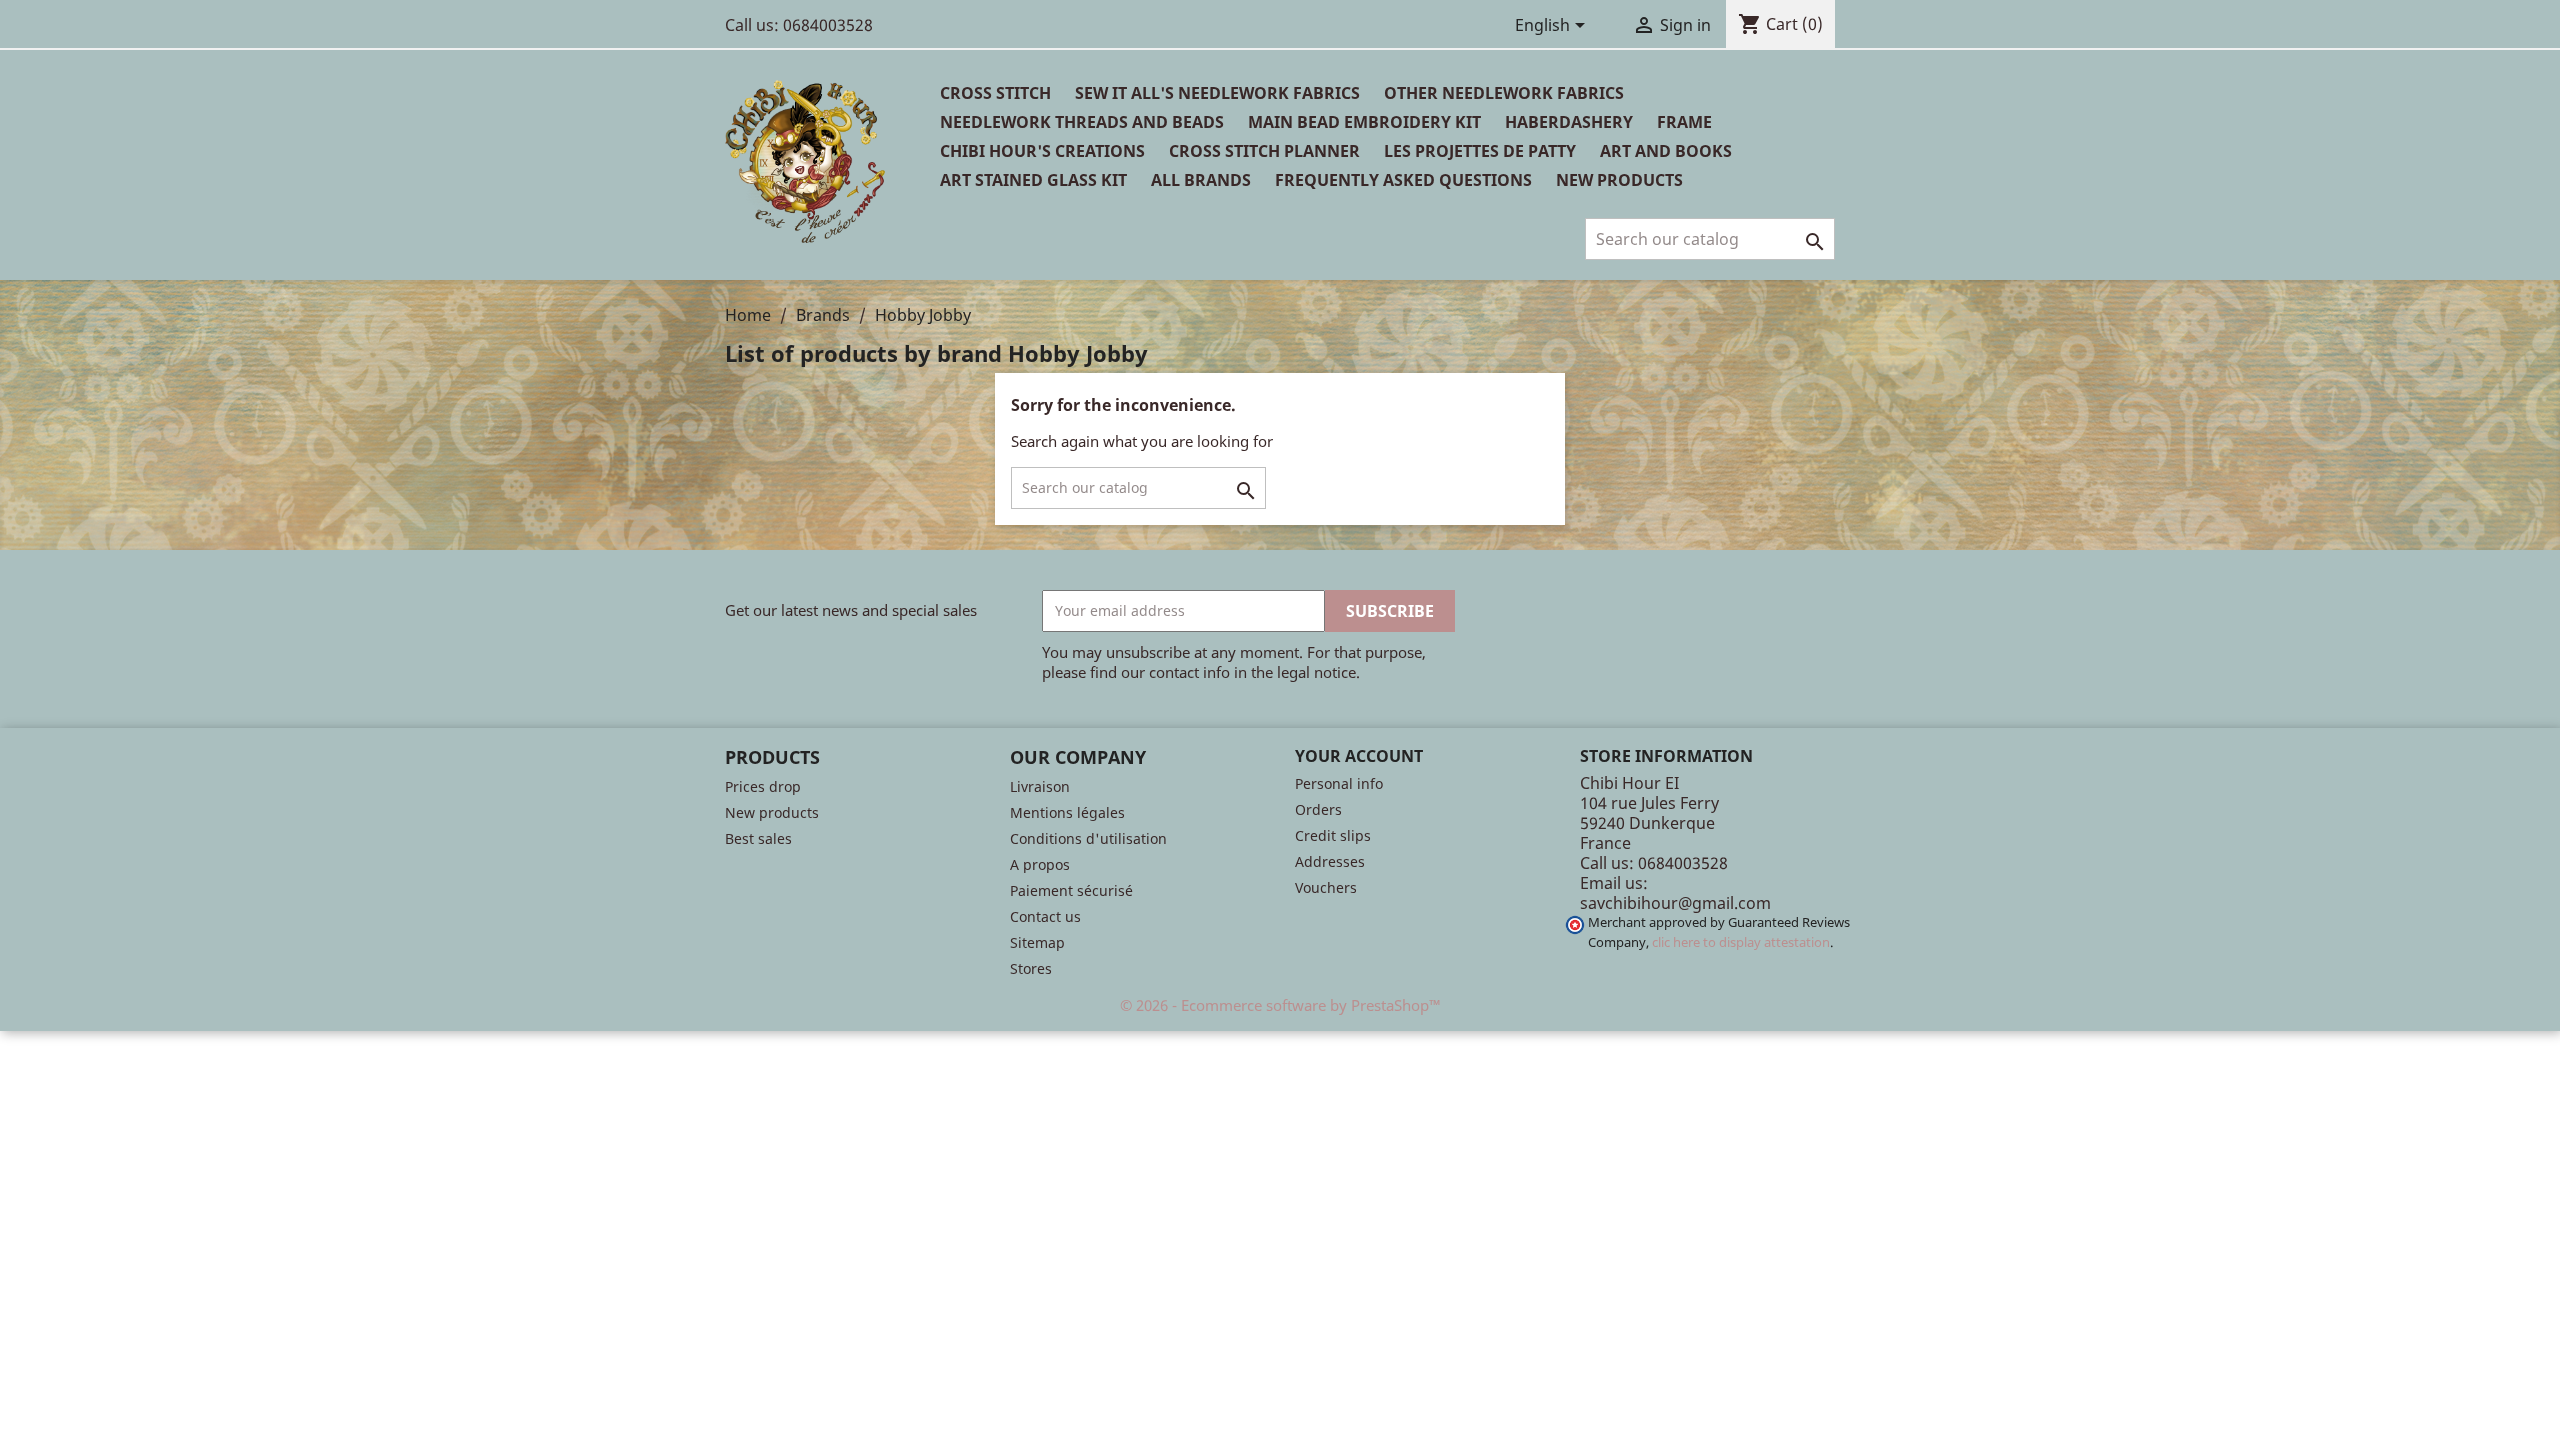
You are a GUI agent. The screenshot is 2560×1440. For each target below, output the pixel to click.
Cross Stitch (995, 93)
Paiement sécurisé (1071, 890)
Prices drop (763, 786)
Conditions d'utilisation (1088, 838)
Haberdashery (1569, 122)
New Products (1619, 180)
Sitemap (1037, 942)
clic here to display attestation (1741, 942)
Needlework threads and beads (1082, 122)
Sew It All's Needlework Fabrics (1217, 93)
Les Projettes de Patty (1480, 151)
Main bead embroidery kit (1364, 122)
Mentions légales (1067, 812)
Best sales (758, 838)
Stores (1031, 968)
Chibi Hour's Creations (1042, 151)
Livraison (1040, 786)
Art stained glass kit (1033, 180)
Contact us (1045, 916)
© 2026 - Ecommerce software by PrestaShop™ (1280, 1005)
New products (772, 812)
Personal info (1339, 783)
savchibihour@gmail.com (1675, 903)
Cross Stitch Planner (1264, 151)
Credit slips (1333, 835)
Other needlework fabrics (1504, 93)
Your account (1359, 756)
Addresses (1330, 861)
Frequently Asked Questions (1403, 180)
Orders (1318, 809)
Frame (1684, 122)
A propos (1040, 864)
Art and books (1666, 151)
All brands (1201, 180)
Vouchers (1326, 887)
